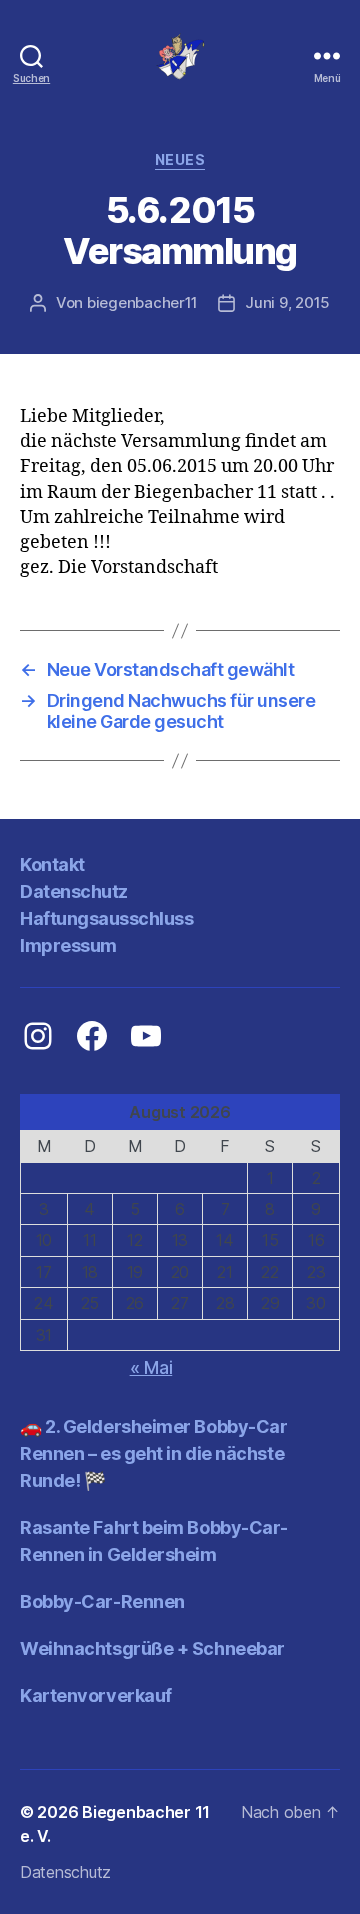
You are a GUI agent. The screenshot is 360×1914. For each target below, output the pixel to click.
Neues (180, 159)
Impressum (68, 945)
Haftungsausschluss (106, 918)
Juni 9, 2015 (287, 302)
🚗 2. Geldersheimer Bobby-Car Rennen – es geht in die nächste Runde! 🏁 (153, 1453)
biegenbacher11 (142, 302)
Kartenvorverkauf (96, 1695)
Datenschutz (74, 891)
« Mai (151, 1367)
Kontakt (52, 864)
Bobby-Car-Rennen (102, 1601)
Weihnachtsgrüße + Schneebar (152, 1648)
